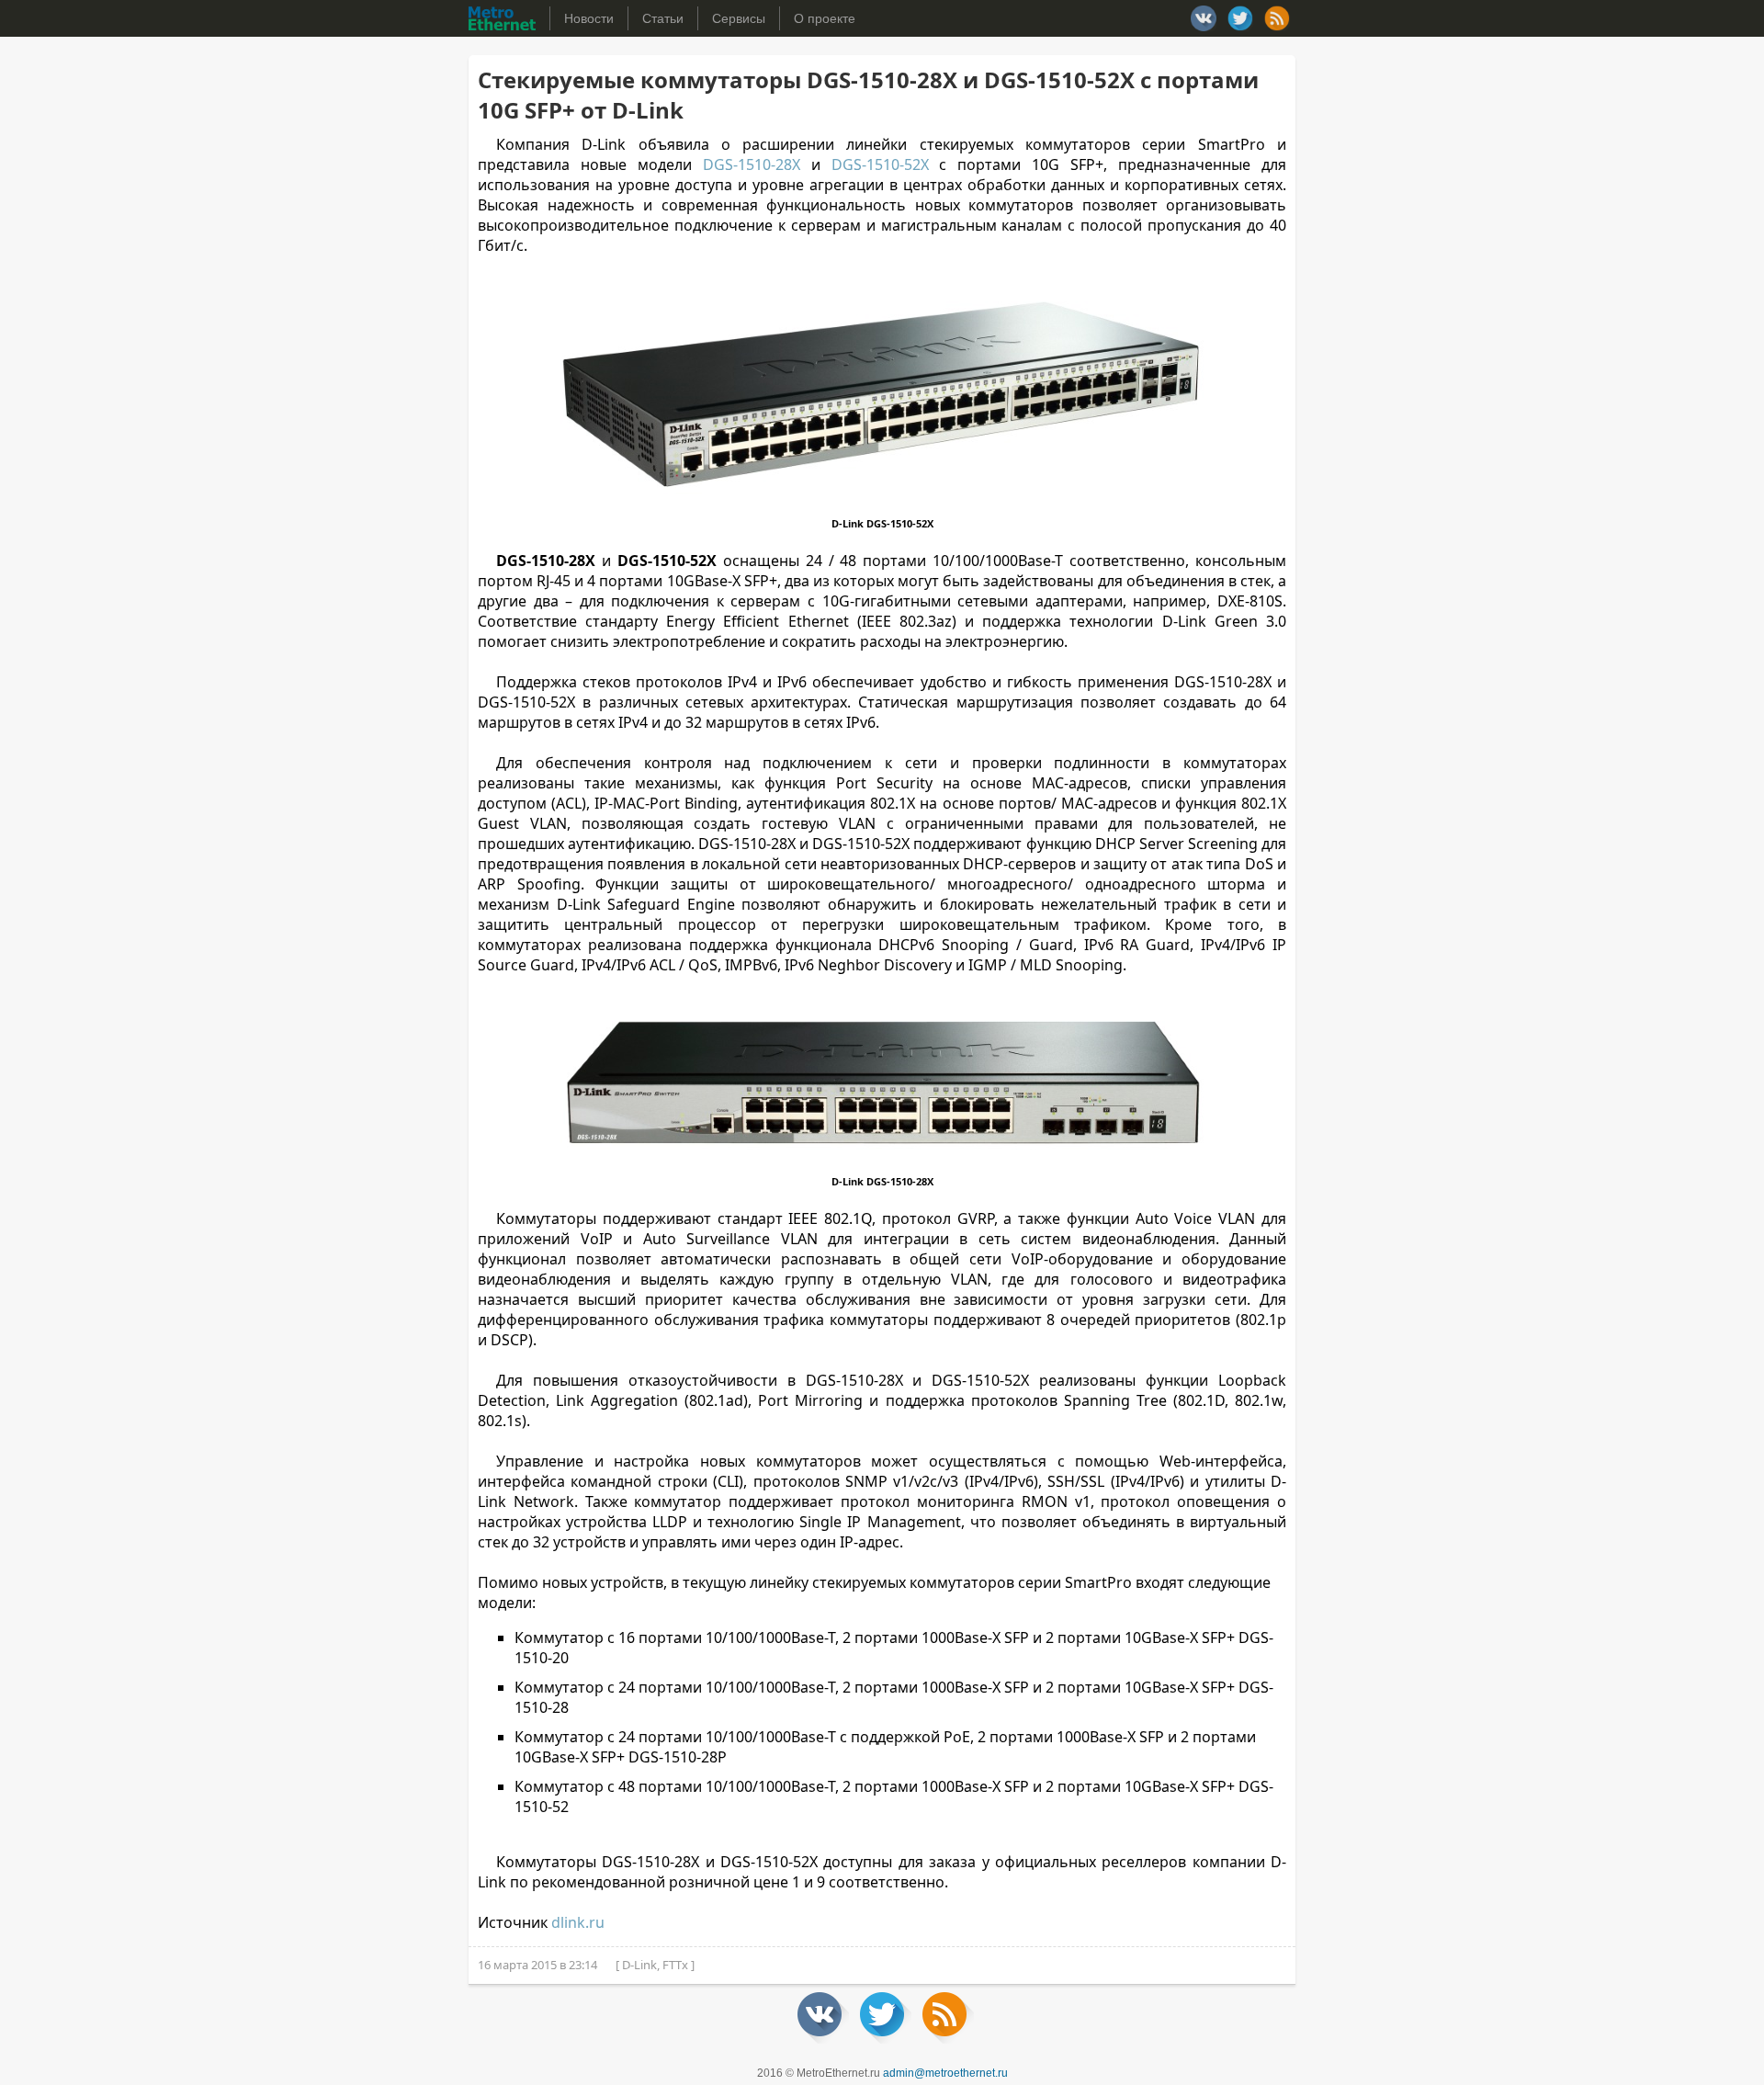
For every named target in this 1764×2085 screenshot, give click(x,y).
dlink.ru (578, 1922)
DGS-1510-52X (880, 164)
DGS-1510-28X (752, 164)
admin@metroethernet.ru (945, 2073)
